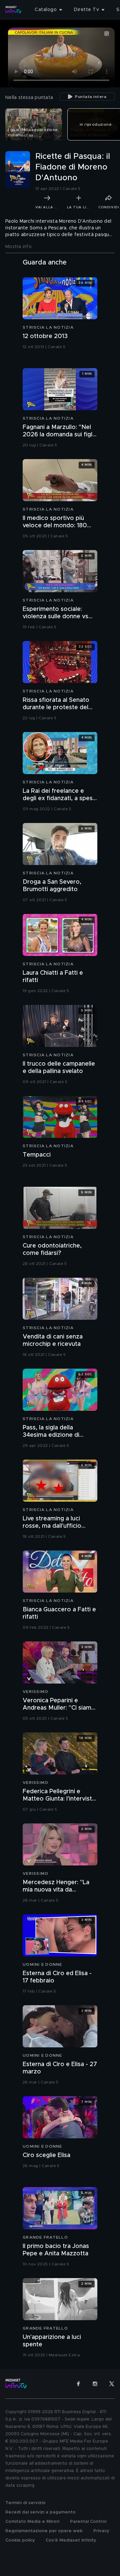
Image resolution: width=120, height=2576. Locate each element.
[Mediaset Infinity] (13, 10)
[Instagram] (95, 2384)
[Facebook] (78, 2384)
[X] (112, 2384)
